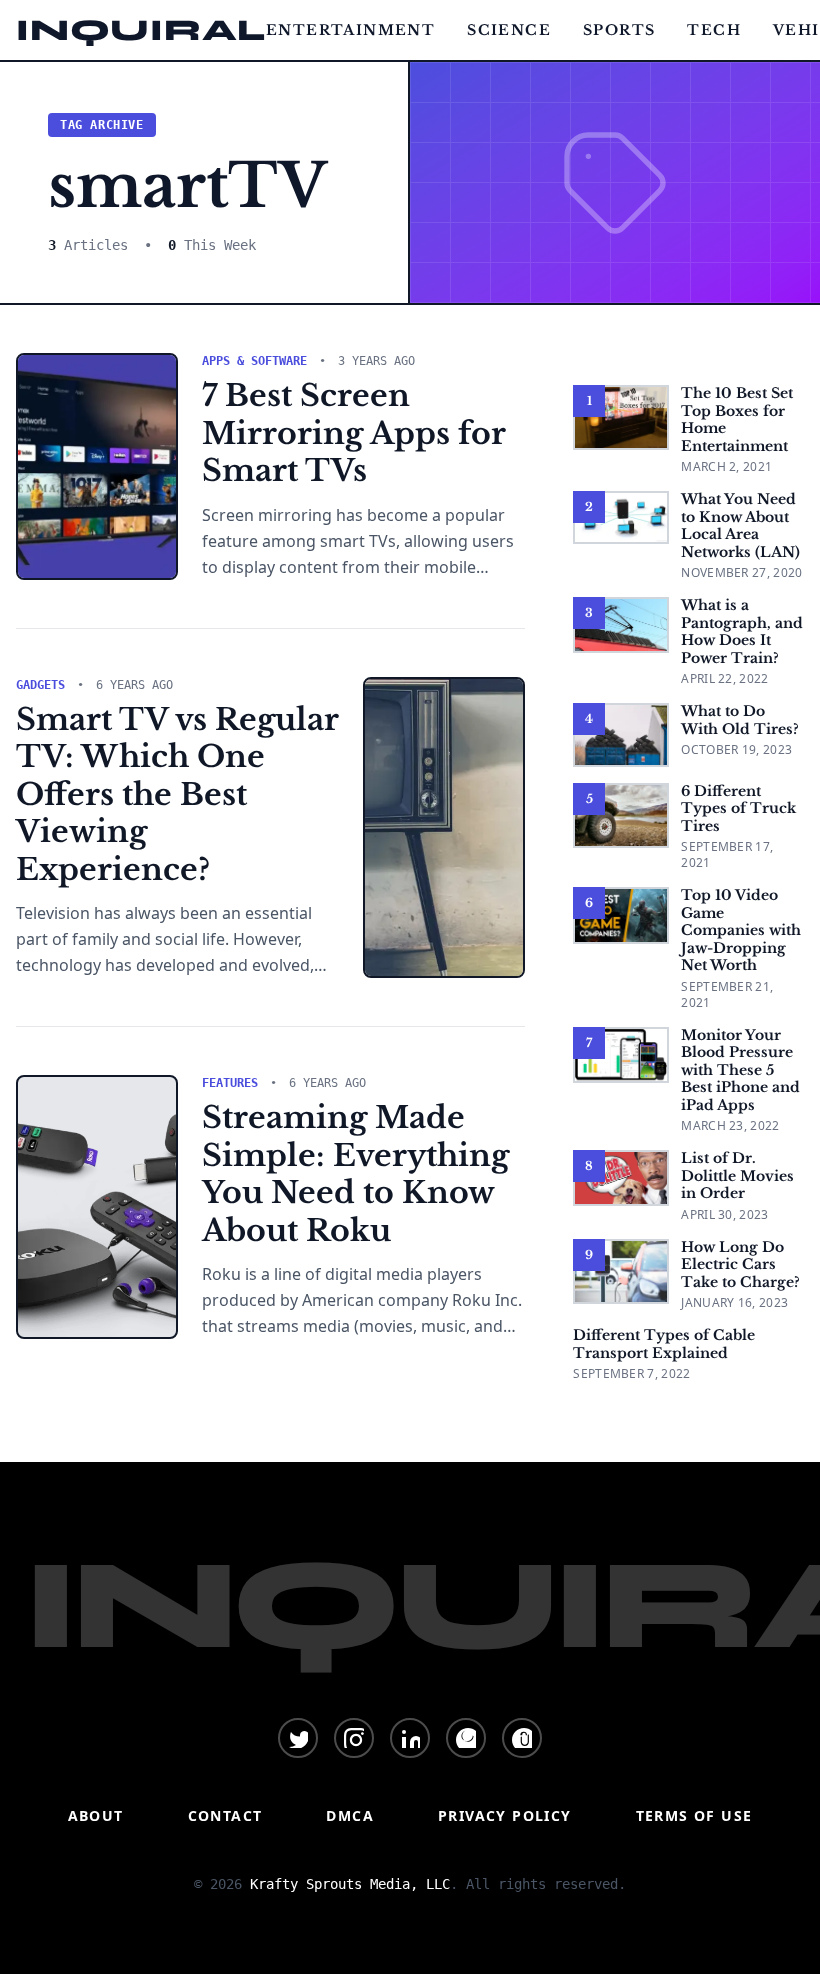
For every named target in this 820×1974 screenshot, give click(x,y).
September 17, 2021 (727, 854)
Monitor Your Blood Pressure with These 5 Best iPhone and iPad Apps (740, 1070)
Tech (714, 30)
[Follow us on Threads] (522, 1738)
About (96, 1815)
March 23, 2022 (730, 1125)
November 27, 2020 (741, 572)
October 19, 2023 (736, 749)
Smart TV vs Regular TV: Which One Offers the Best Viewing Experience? (177, 794)
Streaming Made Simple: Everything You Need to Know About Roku (355, 1174)
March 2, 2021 (726, 466)
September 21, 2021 (727, 994)
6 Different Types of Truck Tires (738, 808)
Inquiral (141, 30)
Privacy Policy (505, 1815)
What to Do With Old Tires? (740, 720)
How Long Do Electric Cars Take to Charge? (740, 1264)
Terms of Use (694, 1815)
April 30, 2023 (724, 1214)
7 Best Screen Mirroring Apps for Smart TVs (353, 433)
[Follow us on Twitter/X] (298, 1738)
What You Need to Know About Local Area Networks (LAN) (740, 525)
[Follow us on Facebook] (466, 1738)
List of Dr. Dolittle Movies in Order (737, 1175)
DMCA (350, 1815)
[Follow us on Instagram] (354, 1738)
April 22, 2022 (724, 678)
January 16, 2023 (734, 1302)
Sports (619, 30)
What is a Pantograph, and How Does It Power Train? (742, 631)
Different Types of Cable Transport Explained (664, 1344)
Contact (225, 1815)
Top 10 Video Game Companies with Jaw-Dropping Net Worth (741, 930)
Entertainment (350, 30)
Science (509, 30)
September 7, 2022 (631, 1373)
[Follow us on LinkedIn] (410, 1738)
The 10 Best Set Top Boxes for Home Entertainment (737, 419)
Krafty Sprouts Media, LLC (350, 1884)
